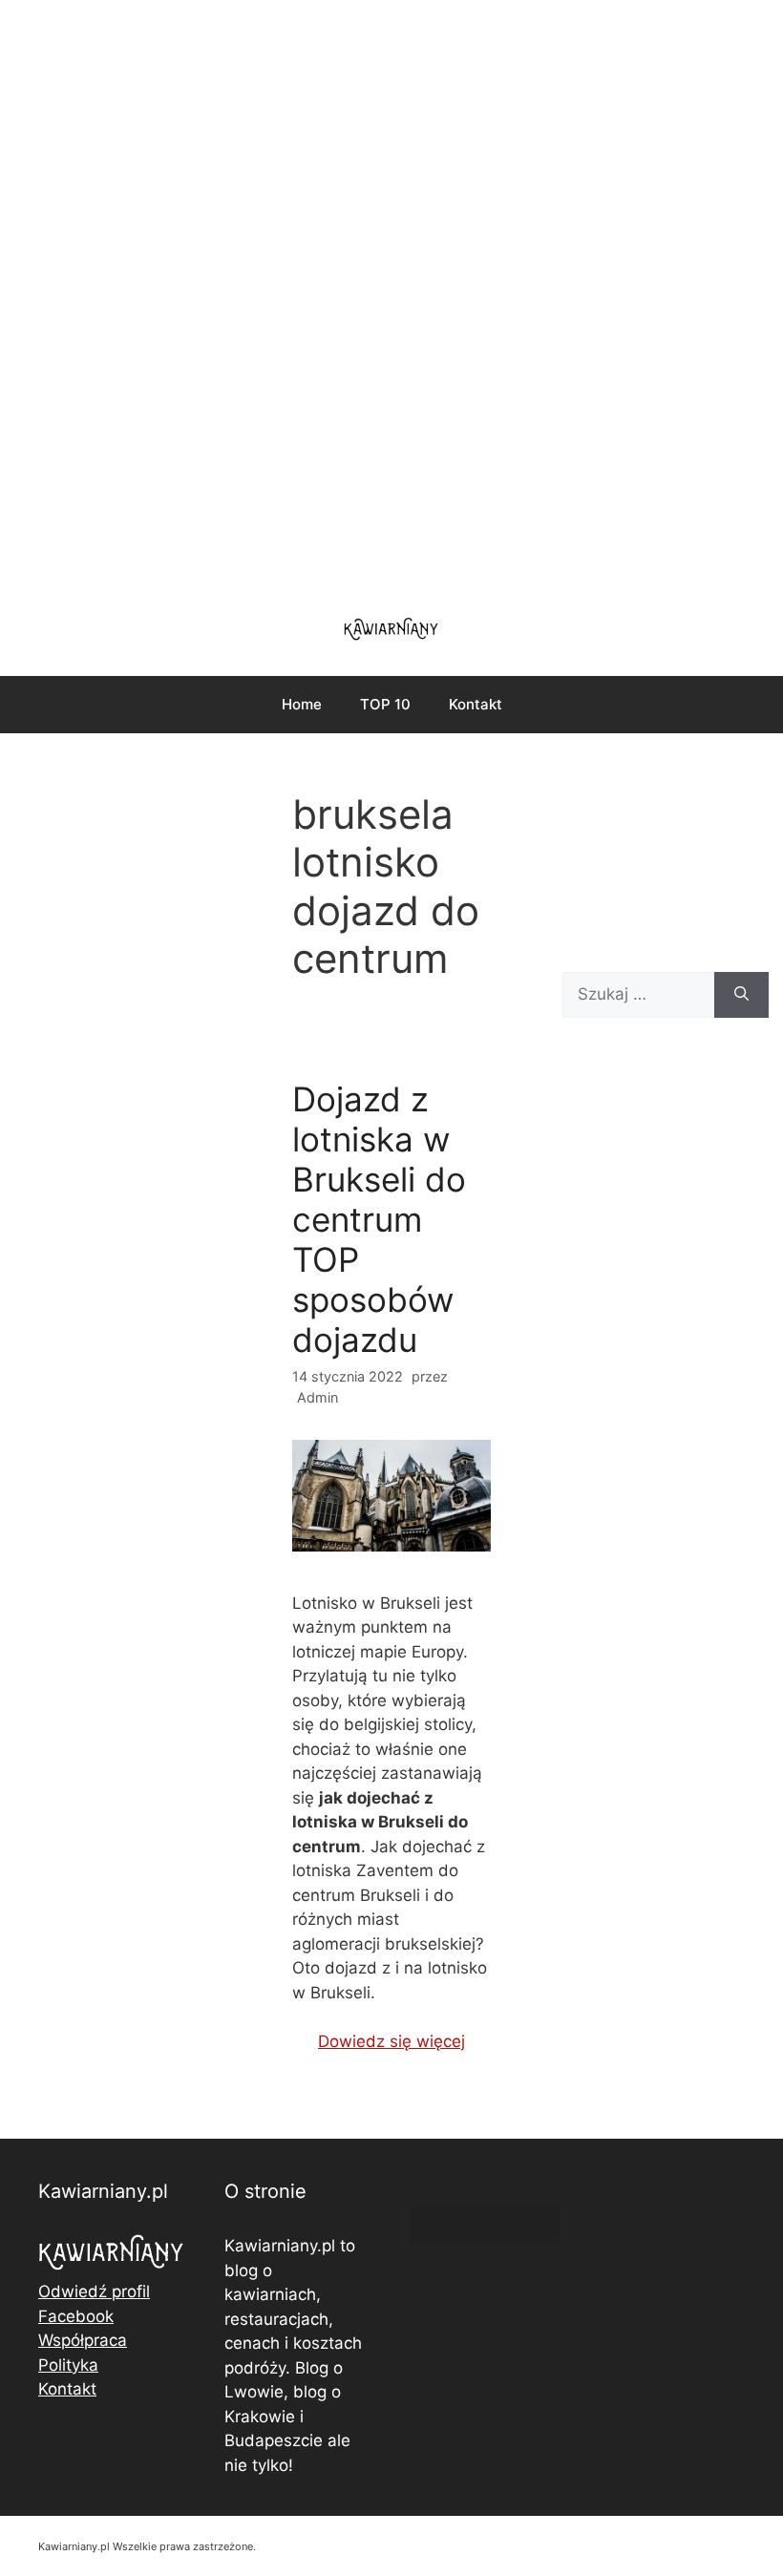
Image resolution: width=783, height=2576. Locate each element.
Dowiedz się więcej (391, 2041)
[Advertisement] (391, 296)
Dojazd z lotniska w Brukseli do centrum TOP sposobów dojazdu (379, 1219)
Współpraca (83, 2340)
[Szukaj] (741, 995)
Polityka (68, 2365)
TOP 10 (385, 704)
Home (302, 704)
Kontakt (476, 704)
